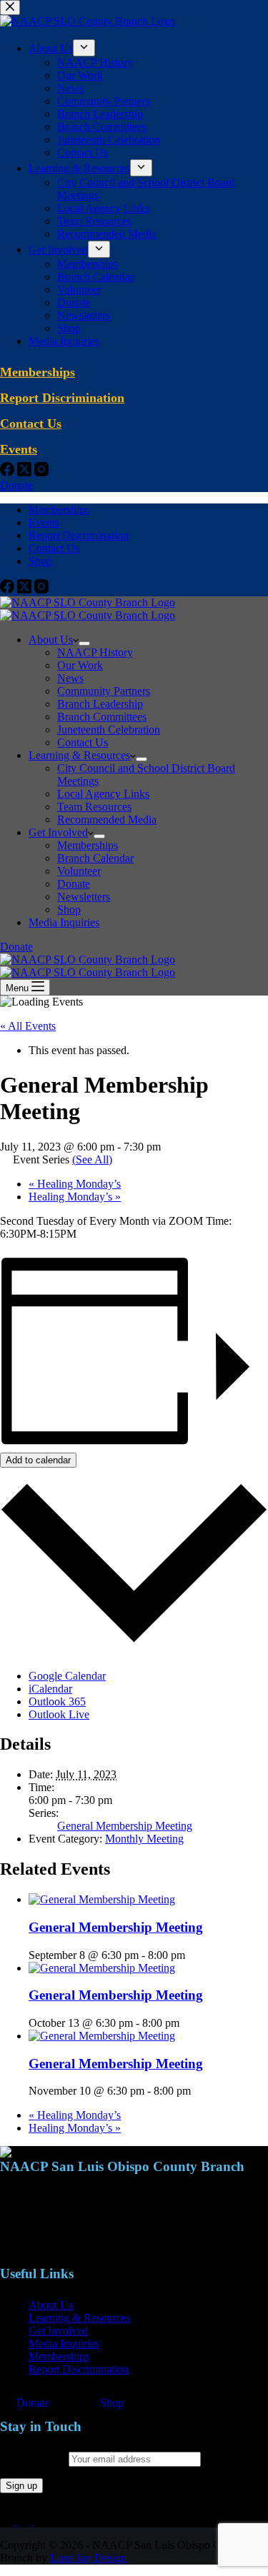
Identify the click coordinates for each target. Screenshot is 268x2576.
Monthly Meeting (144, 1839)
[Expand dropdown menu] (84, 643)
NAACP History (95, 652)
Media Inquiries (64, 922)
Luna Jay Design (88, 2558)
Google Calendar (67, 1676)
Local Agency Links (103, 794)
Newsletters (84, 897)
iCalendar (50, 1689)
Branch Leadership (100, 704)
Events (44, 522)
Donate (74, 884)
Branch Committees (102, 717)
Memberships (59, 510)
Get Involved (58, 832)
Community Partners (104, 691)
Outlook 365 (57, 1702)
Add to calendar (38, 1460)
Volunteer (79, 871)
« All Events (28, 1026)
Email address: (34, 2459)
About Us (51, 640)
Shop (40, 561)
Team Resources (94, 807)
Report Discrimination (79, 535)
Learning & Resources (79, 755)
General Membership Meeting (125, 1826)
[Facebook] (9, 590)
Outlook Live (59, 1714)
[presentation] (102, 1899)
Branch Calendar (95, 858)
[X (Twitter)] (26, 590)
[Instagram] (41, 590)
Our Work (80, 665)
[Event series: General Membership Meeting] (193, 1955)
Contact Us (54, 548)
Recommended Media (107, 820)
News (70, 678)
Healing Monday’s (75, 1184)
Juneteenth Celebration (109, 730)
